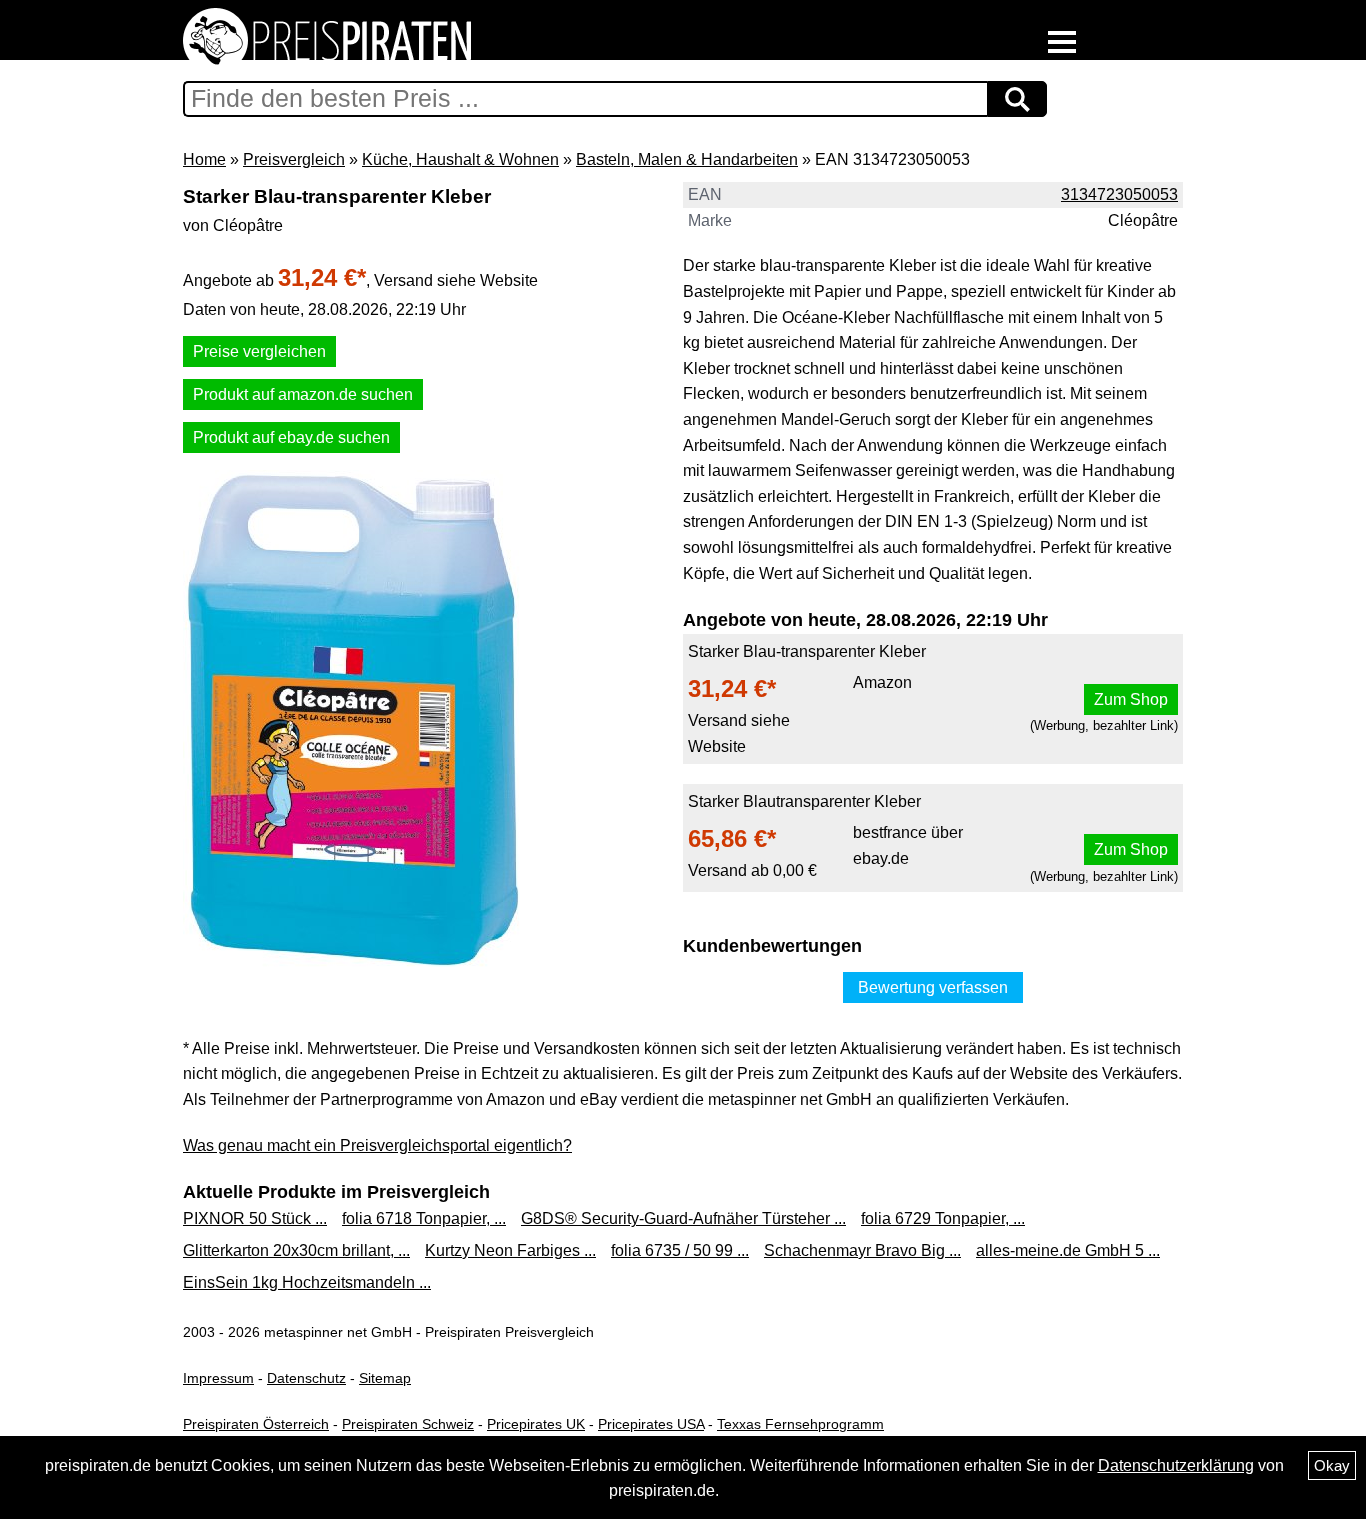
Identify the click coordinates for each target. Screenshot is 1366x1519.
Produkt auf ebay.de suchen (291, 437)
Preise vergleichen (259, 351)
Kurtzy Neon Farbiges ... (510, 1250)
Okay (1332, 1465)
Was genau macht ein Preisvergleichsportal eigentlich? (377, 1145)
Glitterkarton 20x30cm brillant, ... (296, 1250)
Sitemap (385, 1378)
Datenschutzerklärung (1176, 1465)
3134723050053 (1119, 194)
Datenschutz (306, 1378)
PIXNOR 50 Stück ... (255, 1218)
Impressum (218, 1378)
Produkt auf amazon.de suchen (303, 394)
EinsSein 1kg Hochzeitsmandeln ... (307, 1282)
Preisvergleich (294, 159)
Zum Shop (1131, 699)
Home (204, 159)
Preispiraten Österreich (256, 1424)
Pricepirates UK (536, 1424)
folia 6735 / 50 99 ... (680, 1250)
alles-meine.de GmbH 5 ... (1068, 1250)
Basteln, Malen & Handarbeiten (687, 159)
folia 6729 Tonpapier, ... (943, 1218)
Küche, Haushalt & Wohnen (460, 159)
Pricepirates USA (651, 1424)
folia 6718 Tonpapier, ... (424, 1218)
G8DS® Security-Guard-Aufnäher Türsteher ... (683, 1218)
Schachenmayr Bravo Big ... (862, 1250)
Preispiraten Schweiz (408, 1424)
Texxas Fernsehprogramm (800, 1424)
